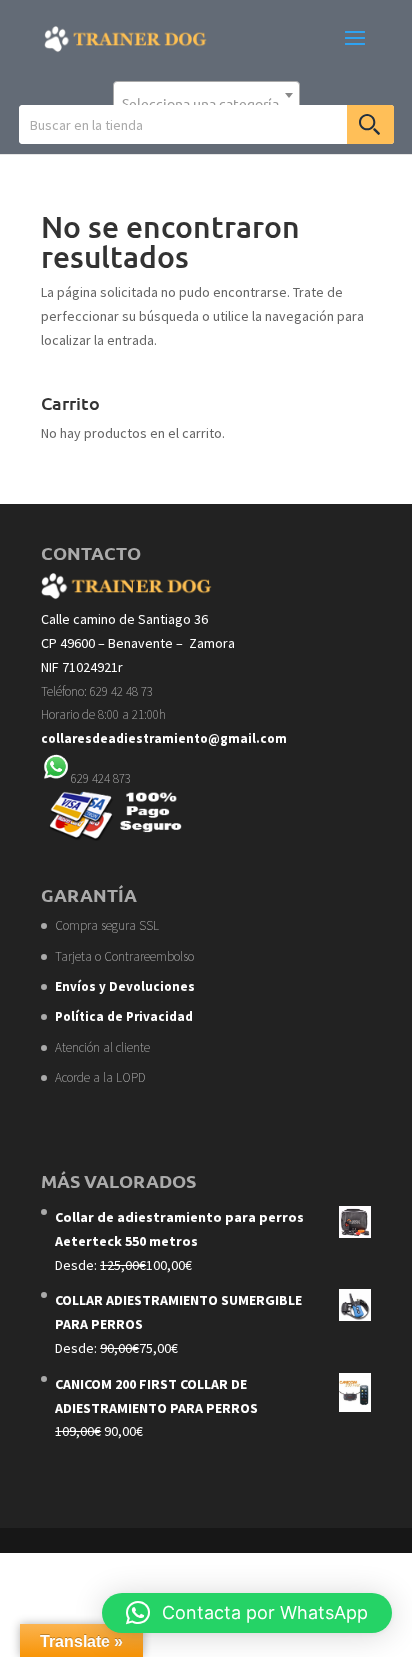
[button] (247, 1613)
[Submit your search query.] (370, 124)
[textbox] (206, 103)
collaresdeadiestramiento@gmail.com (164, 738)
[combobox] (206, 95)
